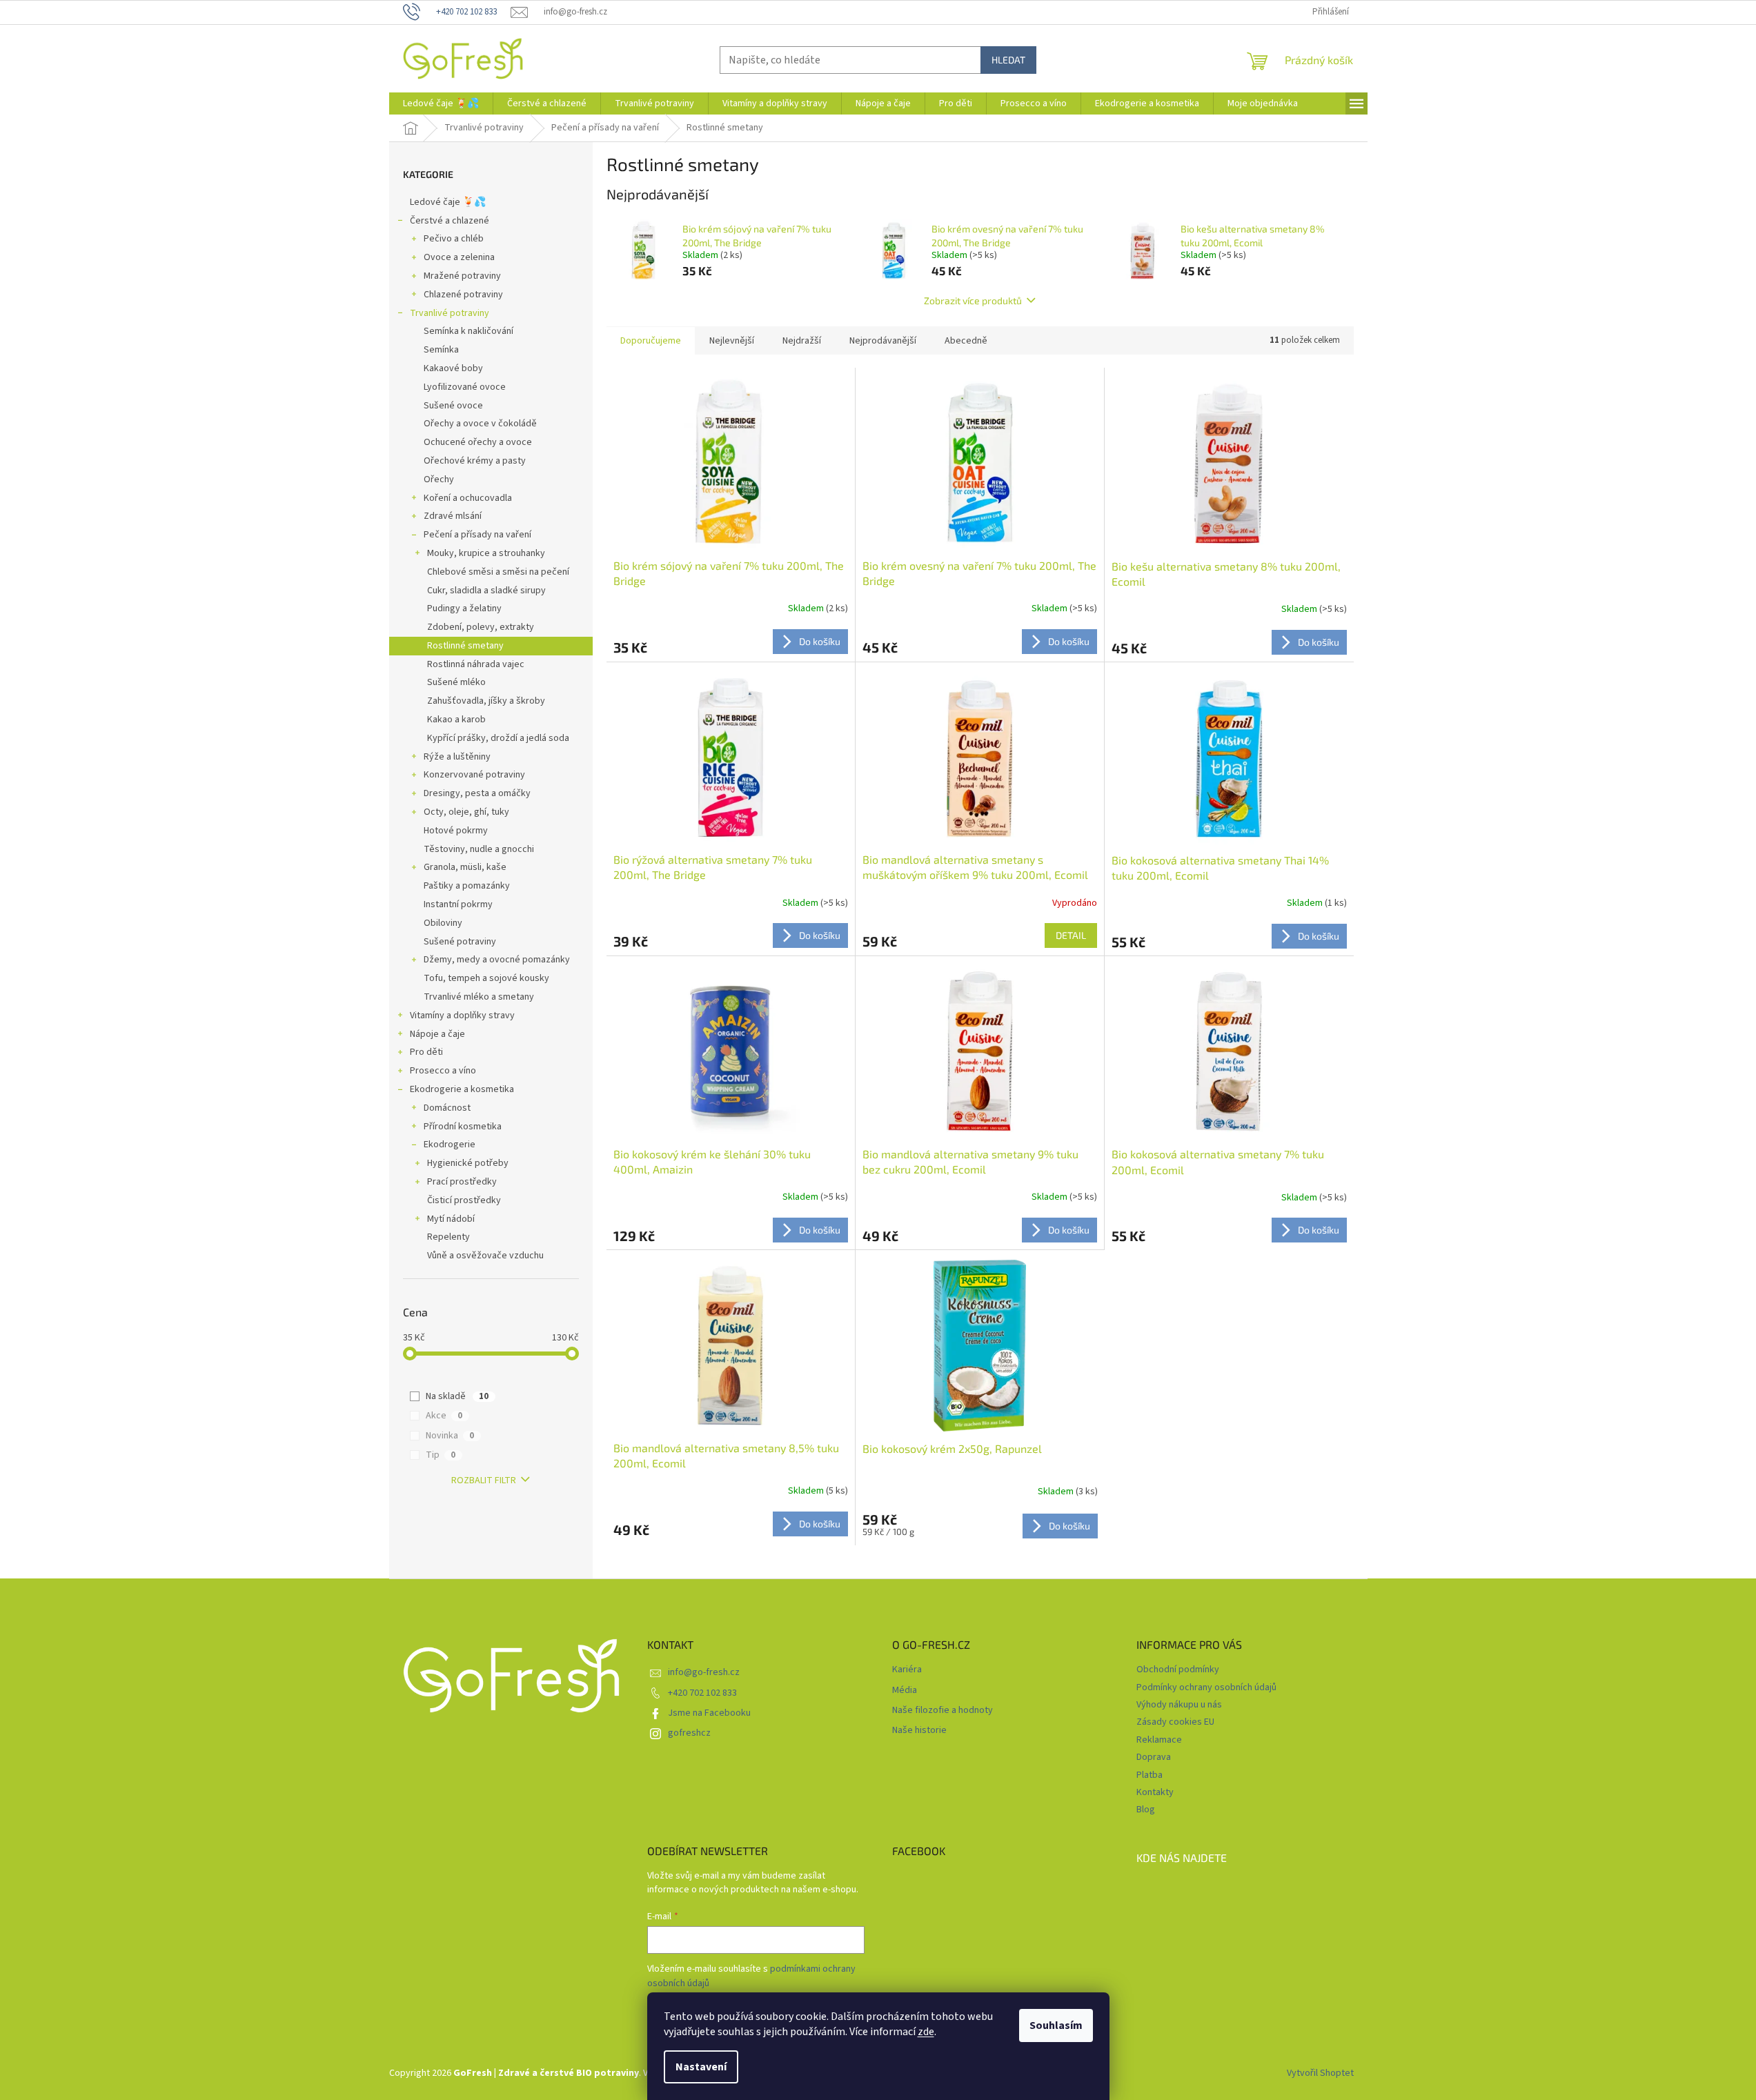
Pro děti (426, 1052)
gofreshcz (689, 1733)
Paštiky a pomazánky (467, 886)
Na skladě (457, 1396)
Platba (1150, 1775)
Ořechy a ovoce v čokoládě (480, 424)
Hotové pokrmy (456, 831)
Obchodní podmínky (1178, 1670)
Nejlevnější (732, 341)
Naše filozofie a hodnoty (943, 1711)
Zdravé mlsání (453, 516)
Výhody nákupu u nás (1179, 1705)
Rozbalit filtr (484, 1480)
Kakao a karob (456, 720)
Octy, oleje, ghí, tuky (466, 812)
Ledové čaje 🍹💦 (448, 202)
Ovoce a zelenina (459, 257)
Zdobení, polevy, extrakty (481, 627)
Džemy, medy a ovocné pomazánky (497, 960)
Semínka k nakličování (468, 331)
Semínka (441, 350)
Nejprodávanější (883, 341)
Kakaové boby (453, 368)
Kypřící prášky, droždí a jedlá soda (498, 738)
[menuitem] (441, 103)
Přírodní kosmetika (463, 1127)
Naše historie (919, 1731)
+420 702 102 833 (702, 1693)
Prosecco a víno (443, 1071)
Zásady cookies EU (1175, 1722)
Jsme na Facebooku (709, 1713)
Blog (1146, 1810)
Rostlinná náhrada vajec (476, 664)
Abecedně (966, 341)
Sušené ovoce (453, 406)
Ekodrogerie (450, 1145)
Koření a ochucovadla (468, 498)
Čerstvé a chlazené (450, 221)
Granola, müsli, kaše (465, 867)
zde (926, 2032)
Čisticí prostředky (464, 1200)
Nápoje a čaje (437, 1034)
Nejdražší (802, 341)
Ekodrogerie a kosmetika (462, 1089)
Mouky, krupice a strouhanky (486, 553)
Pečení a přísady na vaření (477, 535)
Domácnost (447, 1108)
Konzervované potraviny (474, 775)
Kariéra (907, 1670)
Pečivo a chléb (454, 239)
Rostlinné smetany (465, 646)
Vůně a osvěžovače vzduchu (485, 1256)
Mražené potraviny (462, 276)
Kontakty (1155, 1792)
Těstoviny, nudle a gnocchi (479, 849)
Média (905, 1691)
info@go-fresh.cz (704, 1672)
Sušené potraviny (460, 942)
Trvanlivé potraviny (450, 313)
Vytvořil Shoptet (1320, 2073)
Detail (1071, 935)
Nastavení (701, 2067)
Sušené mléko (456, 682)
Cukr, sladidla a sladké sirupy (486, 591)
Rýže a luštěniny (457, 757)
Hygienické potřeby (468, 1163)
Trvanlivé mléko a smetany (479, 997)
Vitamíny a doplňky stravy (462, 1016)
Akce (444, 1416)
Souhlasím (1056, 2025)
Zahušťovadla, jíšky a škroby (486, 701)
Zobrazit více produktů (973, 300)
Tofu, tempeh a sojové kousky (486, 978)
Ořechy (439, 479)
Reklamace (1159, 1740)
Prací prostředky (462, 1182)
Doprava (1154, 1757)
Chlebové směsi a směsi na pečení (498, 572)
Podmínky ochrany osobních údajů (1206, 1687)
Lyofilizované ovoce (465, 387)
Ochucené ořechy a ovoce (478, 442)
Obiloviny (443, 923)
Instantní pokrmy (458, 904)
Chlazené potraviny (463, 295)
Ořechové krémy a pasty (475, 461)
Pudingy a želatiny (464, 608)
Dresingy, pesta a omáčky (477, 793)
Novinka (450, 1436)
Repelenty (448, 1237)
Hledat (1008, 60)
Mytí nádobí (451, 1219)
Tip (441, 1455)
